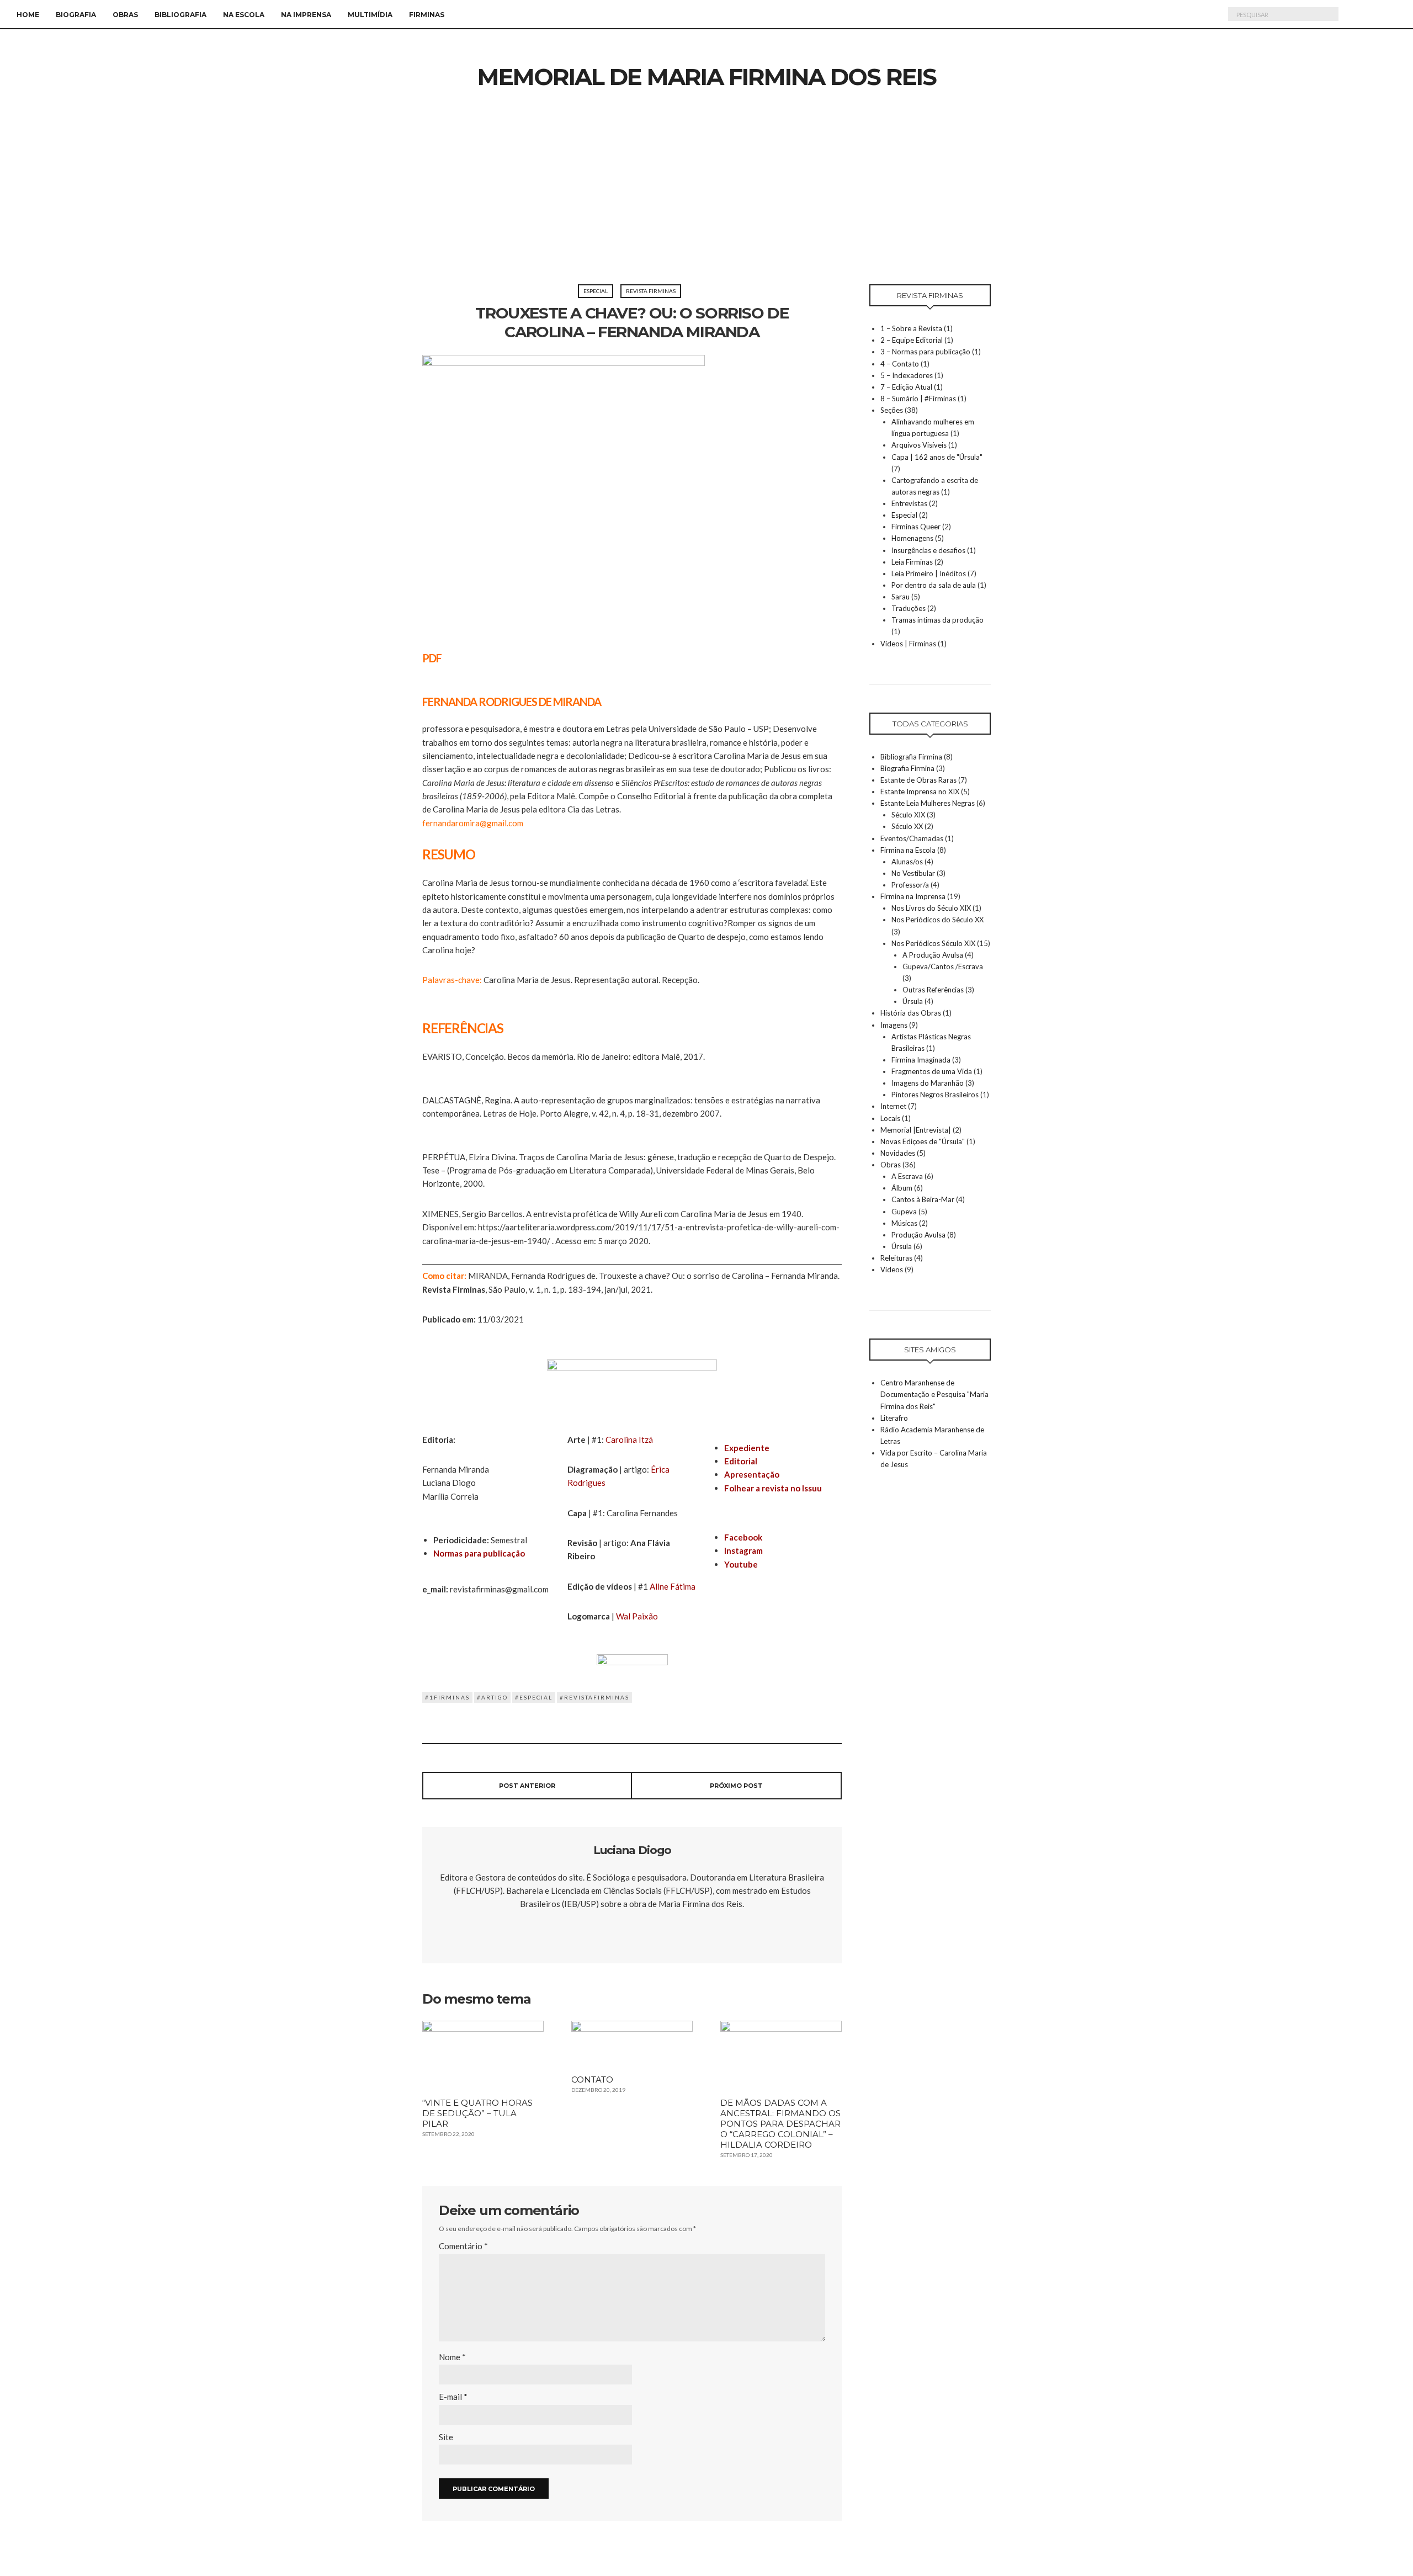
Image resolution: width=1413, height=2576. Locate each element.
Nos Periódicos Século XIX (933, 943)
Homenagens (912, 538)
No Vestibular (913, 873)
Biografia (76, 15)
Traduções (909, 608)
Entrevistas (909, 503)
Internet (893, 1106)
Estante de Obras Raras (918, 780)
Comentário (463, 2246)
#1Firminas (447, 1697)
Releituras (896, 1258)
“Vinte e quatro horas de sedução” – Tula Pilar (477, 2113)
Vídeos (892, 1270)
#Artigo (492, 1697)
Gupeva (904, 1212)
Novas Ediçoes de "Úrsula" (923, 1141)
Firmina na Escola (908, 850)
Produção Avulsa (918, 1235)
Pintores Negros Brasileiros (935, 1095)
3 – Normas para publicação (925, 352)
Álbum (902, 1188)
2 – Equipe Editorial (912, 340)
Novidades (898, 1153)
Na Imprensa (306, 15)
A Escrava (907, 1176)
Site (446, 2437)
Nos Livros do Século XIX (931, 908)
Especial (596, 291)
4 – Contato (900, 364)
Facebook (743, 1537)
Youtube (741, 1564)
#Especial (534, 1697)
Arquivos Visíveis (919, 445)
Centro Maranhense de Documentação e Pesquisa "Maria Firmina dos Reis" (934, 1394)
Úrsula (913, 1001)
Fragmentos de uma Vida (932, 1071)
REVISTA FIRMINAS (651, 291)
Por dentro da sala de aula (934, 585)
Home (28, 15)
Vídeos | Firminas (908, 644)
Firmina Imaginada (921, 1060)
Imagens (894, 1025)
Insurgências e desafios (928, 550)
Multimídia (370, 15)
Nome (452, 2357)
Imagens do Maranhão (928, 1083)
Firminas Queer (916, 527)
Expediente (747, 1448)
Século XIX (908, 815)
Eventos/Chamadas (912, 838)
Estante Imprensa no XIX (920, 792)
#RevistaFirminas (594, 1697)
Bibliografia (180, 15)
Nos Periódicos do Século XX (937, 920)
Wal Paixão (637, 1616)
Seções (892, 410)
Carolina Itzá (629, 1440)
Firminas (427, 15)
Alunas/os (907, 862)
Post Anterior (527, 1786)
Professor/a (910, 885)
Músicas (904, 1223)
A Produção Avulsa (933, 955)
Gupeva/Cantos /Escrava (943, 966)
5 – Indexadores (907, 375)
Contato (592, 2080)
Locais (890, 1118)
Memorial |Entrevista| (916, 1130)
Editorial (741, 1461)
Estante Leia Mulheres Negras (928, 803)
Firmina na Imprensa (913, 896)
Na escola (244, 15)
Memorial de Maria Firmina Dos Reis (707, 77)
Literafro (894, 1418)
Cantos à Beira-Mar (923, 1199)
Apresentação (752, 1474)
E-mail (453, 2397)
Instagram (743, 1550)
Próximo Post (736, 1786)
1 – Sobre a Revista (911, 328)
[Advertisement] (706, 201)
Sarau (901, 597)
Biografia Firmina (907, 768)
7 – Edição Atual (906, 387)
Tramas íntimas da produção (937, 620)
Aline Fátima (673, 1586)
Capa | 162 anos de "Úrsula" (937, 457)
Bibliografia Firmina (911, 757)
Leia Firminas (912, 562)
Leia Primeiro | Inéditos (929, 573)
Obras (125, 15)
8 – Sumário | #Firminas (918, 399)
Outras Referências (933, 990)
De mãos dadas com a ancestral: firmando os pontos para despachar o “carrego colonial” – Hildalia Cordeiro (780, 2124)
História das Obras (911, 1013)
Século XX (907, 826)
